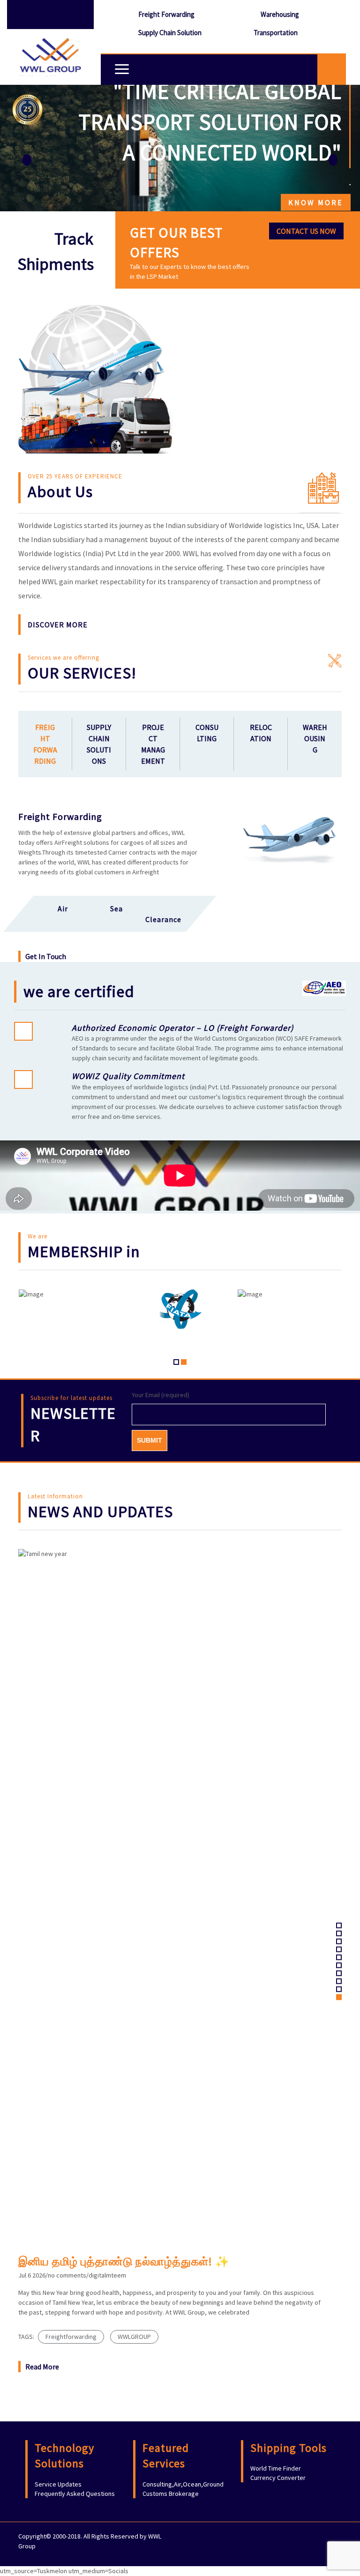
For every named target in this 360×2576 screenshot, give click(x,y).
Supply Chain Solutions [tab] (99, 744)
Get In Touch (46, 956)
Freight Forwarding (166, 14)
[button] (27, 148)
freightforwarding (71, 2337)
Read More (42, 2367)
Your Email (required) (161, 1395)
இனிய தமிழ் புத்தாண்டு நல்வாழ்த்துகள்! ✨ (124, 2261)
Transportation (276, 33)
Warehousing (280, 14)
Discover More (58, 625)
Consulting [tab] (207, 733)
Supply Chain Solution (170, 33)
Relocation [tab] (261, 733)
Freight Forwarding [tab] (45, 744)
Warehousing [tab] (315, 738)
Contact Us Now (306, 231)
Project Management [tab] (153, 744)
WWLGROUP (134, 2337)
